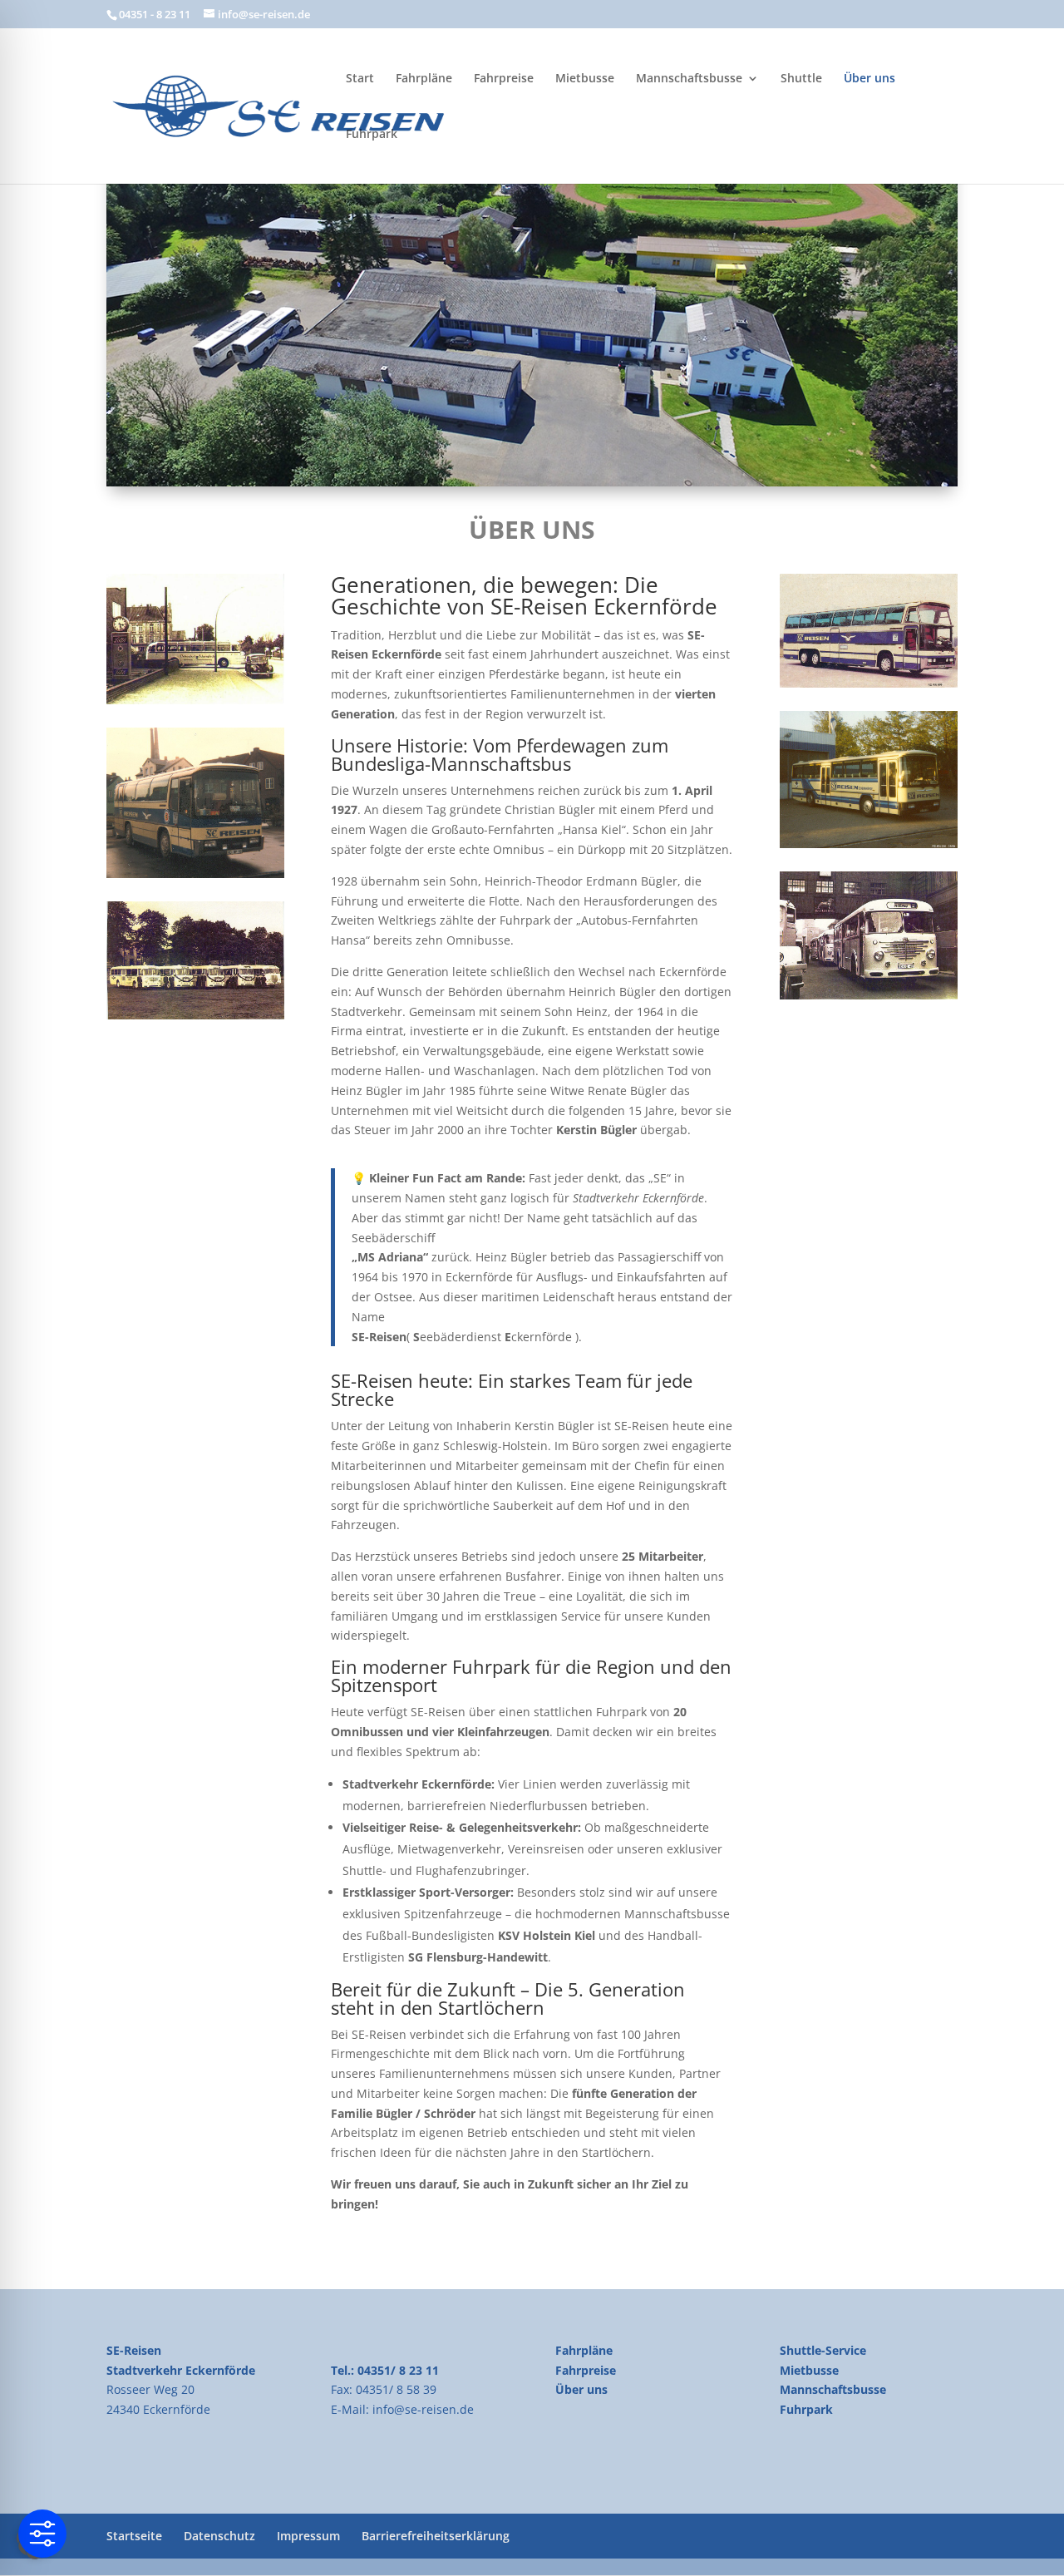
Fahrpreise (504, 79)
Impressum (308, 2536)
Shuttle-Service (823, 2350)
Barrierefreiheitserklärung (436, 2536)
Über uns (869, 79)
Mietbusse (585, 79)
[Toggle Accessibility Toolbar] (42, 2534)
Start (360, 79)
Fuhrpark (372, 135)
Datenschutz (219, 2536)
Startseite (134, 2536)
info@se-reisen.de (423, 2409)
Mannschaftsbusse (689, 79)
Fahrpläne (424, 79)
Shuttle (801, 79)
